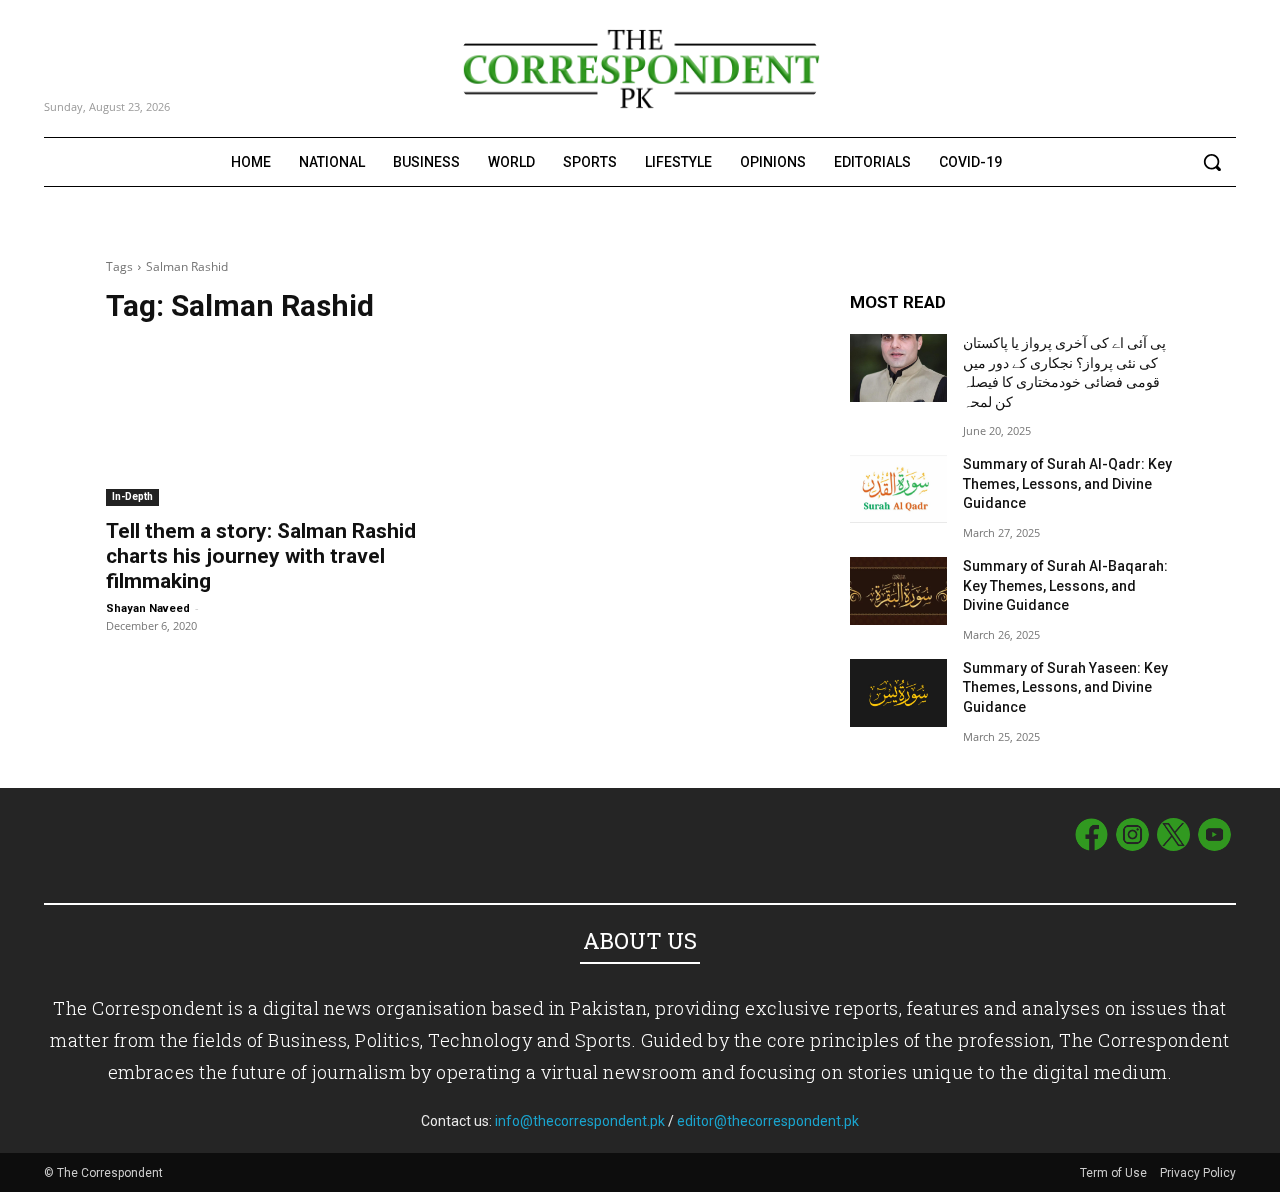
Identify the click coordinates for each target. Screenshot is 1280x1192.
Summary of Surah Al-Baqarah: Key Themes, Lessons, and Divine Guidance (1065, 585)
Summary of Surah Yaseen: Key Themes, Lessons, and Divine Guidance (1065, 687)
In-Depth (132, 496)
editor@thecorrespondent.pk (768, 1121)
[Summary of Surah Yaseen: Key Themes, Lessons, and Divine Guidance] (898, 693)
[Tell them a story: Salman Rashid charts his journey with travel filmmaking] (268, 425)
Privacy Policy (1198, 1173)
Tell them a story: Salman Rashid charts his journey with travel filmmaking (261, 556)
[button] (1212, 162)
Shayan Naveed (148, 608)
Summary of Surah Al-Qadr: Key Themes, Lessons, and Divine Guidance (1067, 483)
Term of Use (1115, 1173)
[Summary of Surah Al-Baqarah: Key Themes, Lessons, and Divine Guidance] (898, 591)
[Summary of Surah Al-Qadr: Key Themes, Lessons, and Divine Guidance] (898, 489)
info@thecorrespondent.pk (580, 1121)
